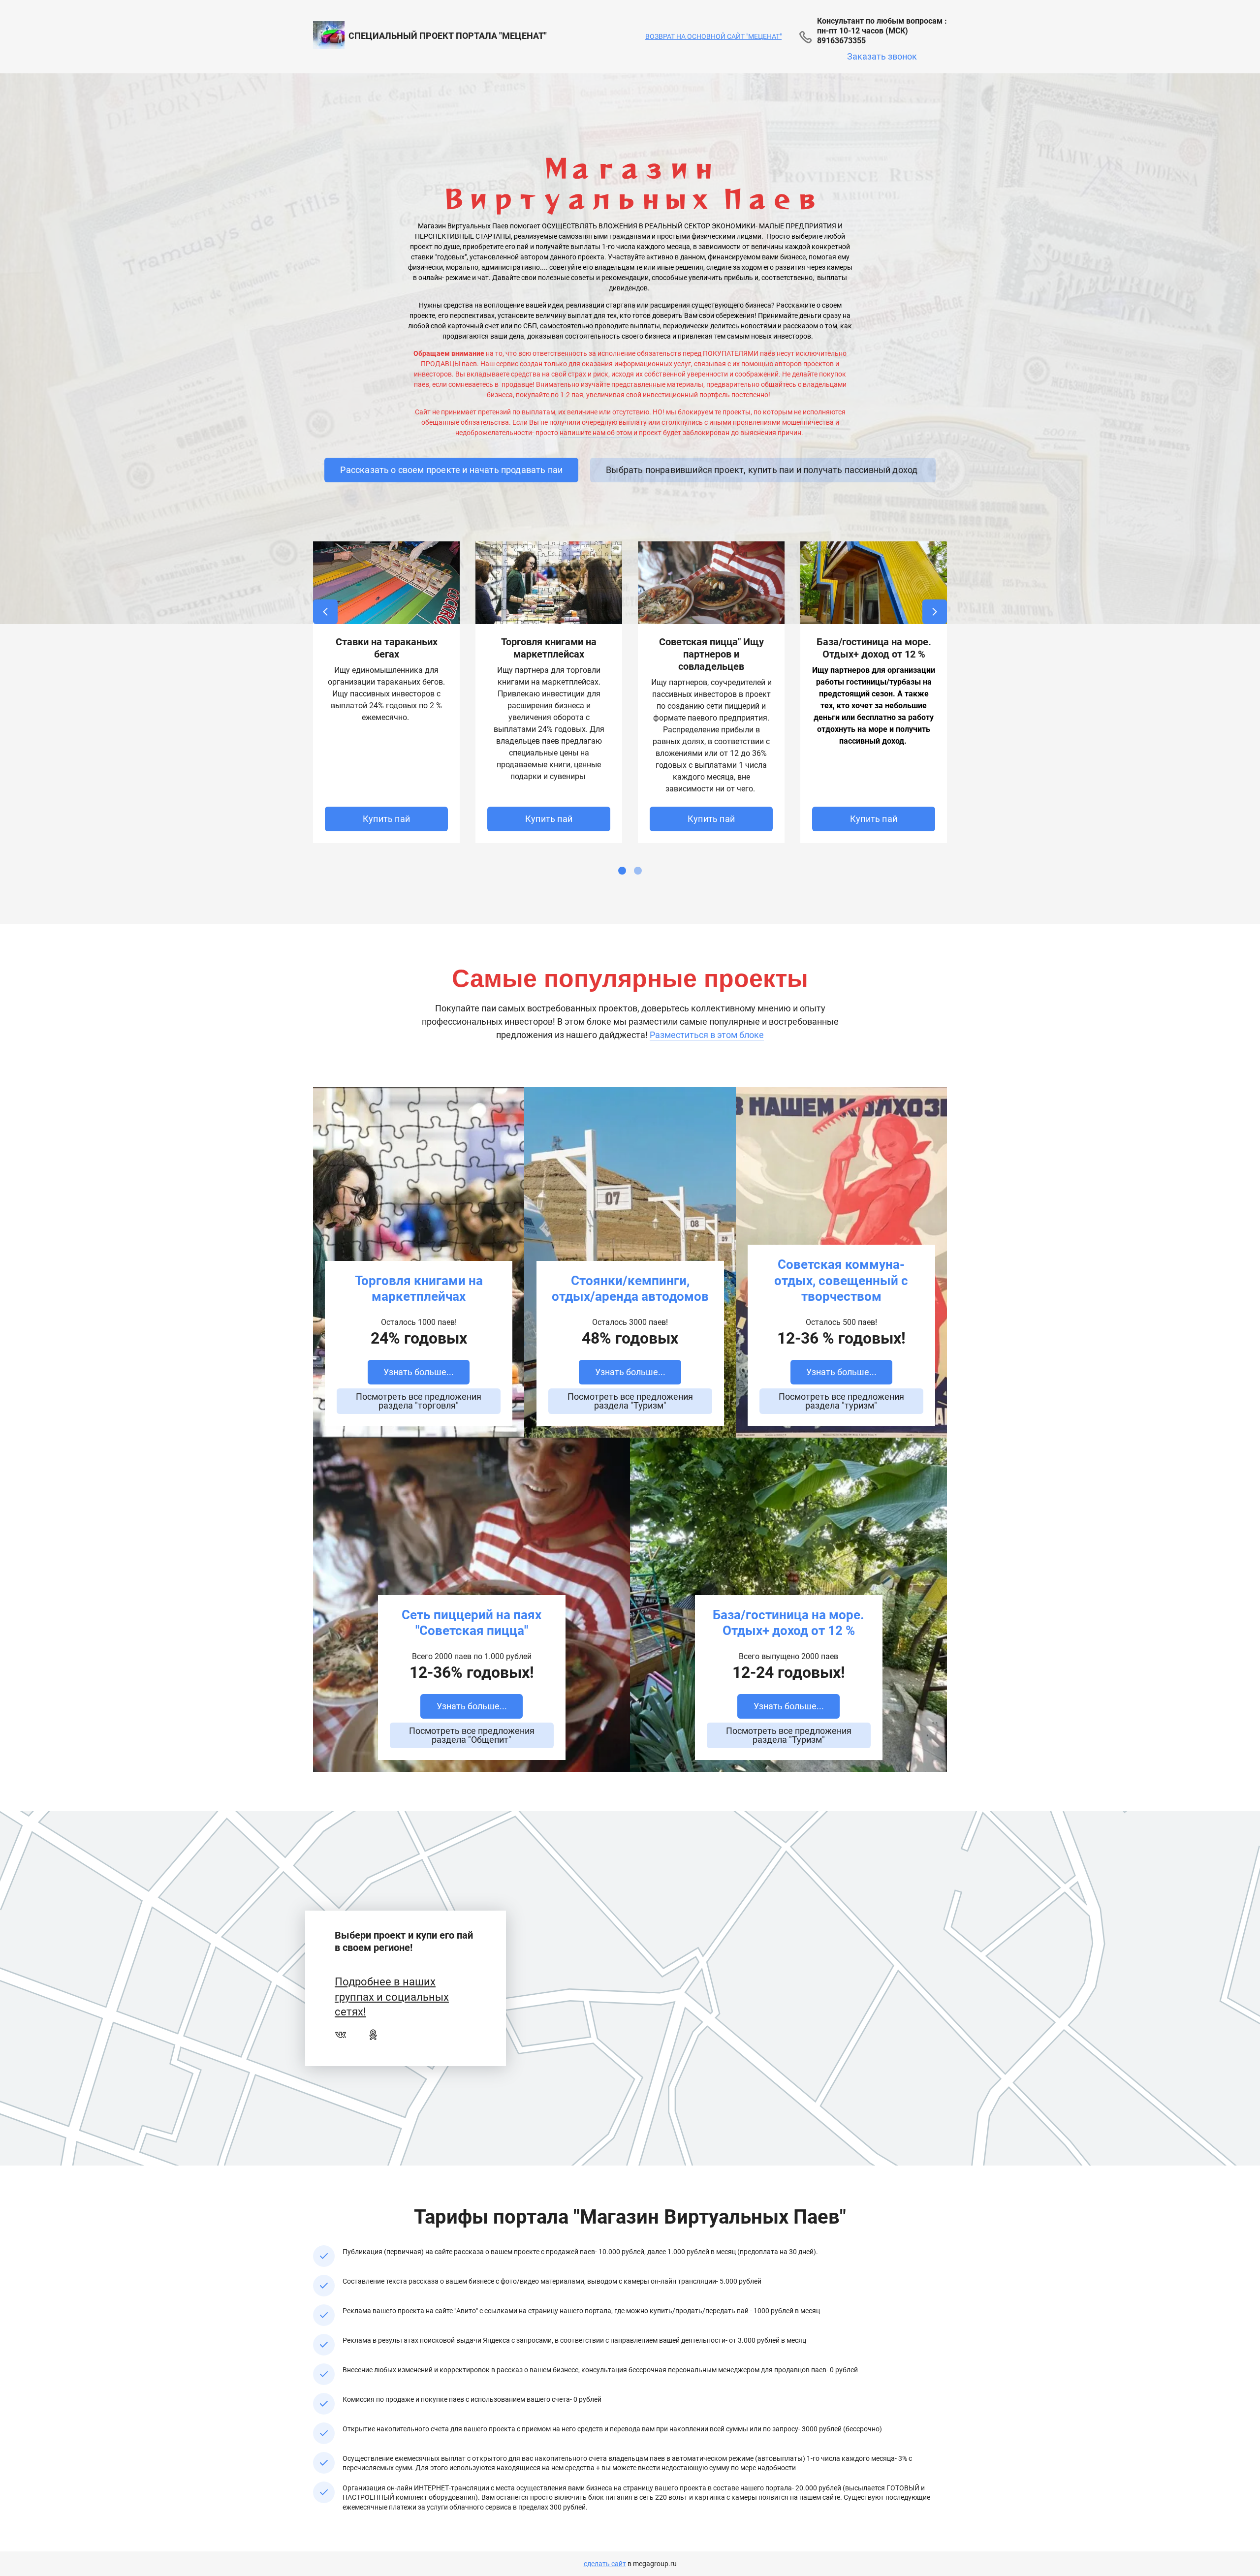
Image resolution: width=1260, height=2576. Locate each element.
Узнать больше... (419, 1372)
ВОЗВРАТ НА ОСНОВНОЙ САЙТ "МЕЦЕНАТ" (713, 36)
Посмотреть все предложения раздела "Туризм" (630, 1401)
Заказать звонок (882, 56)
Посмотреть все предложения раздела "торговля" (419, 1401)
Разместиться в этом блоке (707, 1035)
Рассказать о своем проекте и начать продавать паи (451, 470)
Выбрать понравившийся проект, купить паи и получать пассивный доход (763, 470)
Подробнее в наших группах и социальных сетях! (392, 1997)
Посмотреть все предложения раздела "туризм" (841, 1401)
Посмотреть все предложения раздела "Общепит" (472, 1735)
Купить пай (386, 819)
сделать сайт (605, 2564)
